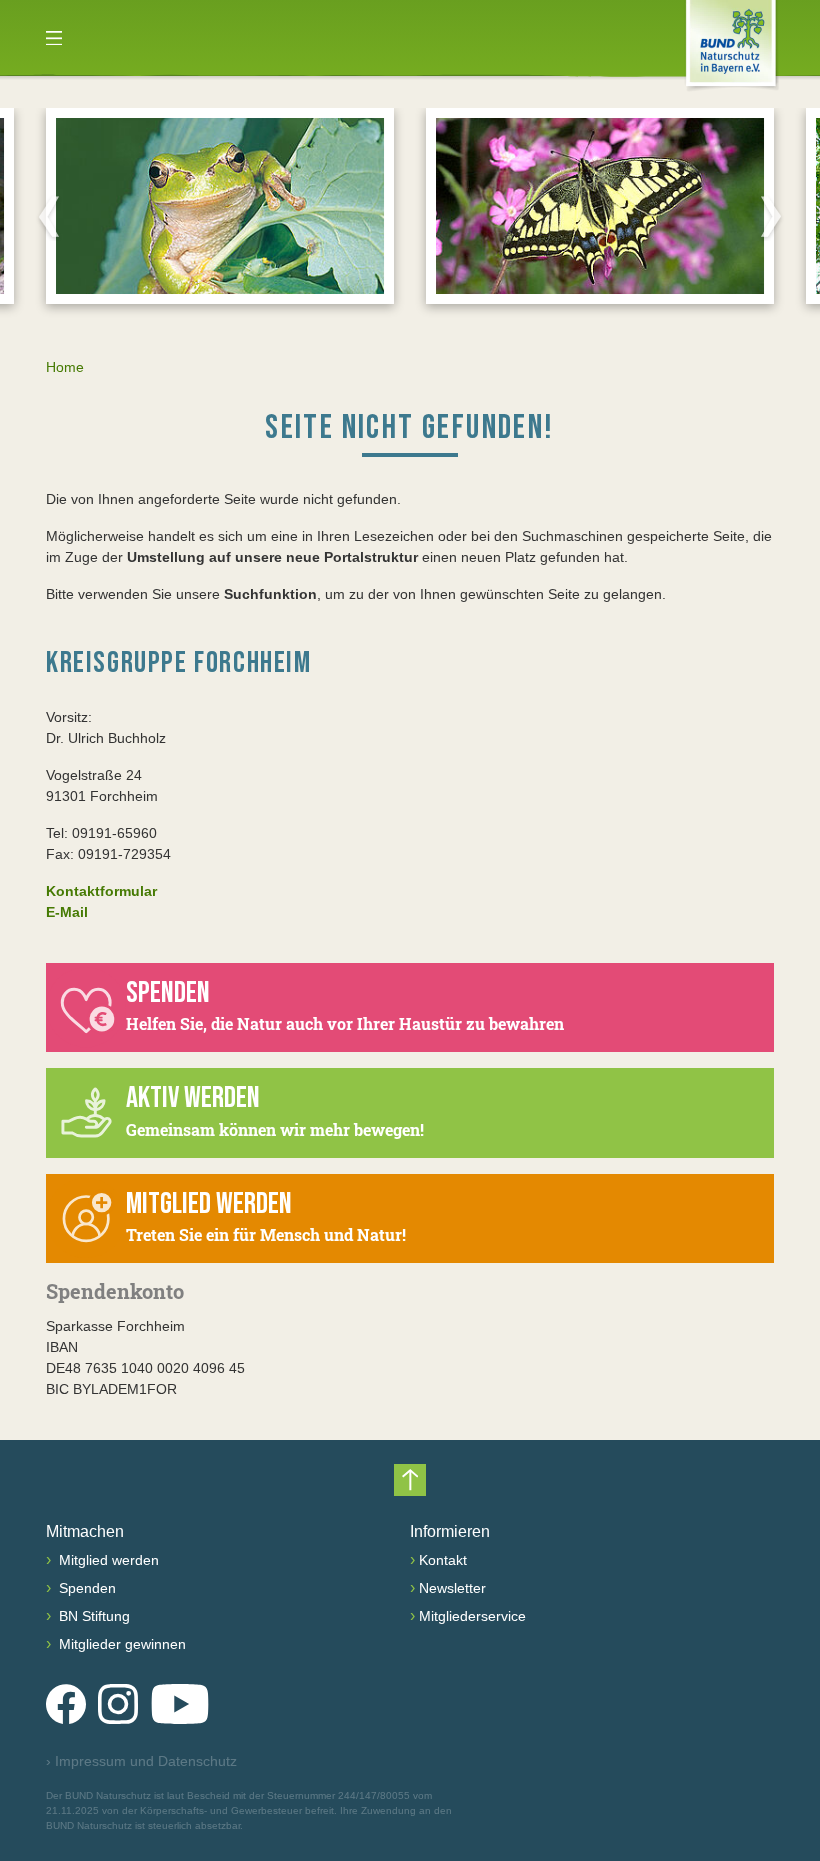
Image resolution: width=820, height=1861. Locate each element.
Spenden (85, 1588)
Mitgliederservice (472, 1616)
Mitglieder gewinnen (120, 1644)
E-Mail (67, 912)
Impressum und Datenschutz (141, 1761)
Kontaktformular (101, 891)
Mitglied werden (107, 1560)
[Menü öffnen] (54, 38)
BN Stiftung (92, 1616)
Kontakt (443, 1560)
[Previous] (49, 216)
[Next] (771, 216)
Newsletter (452, 1588)
